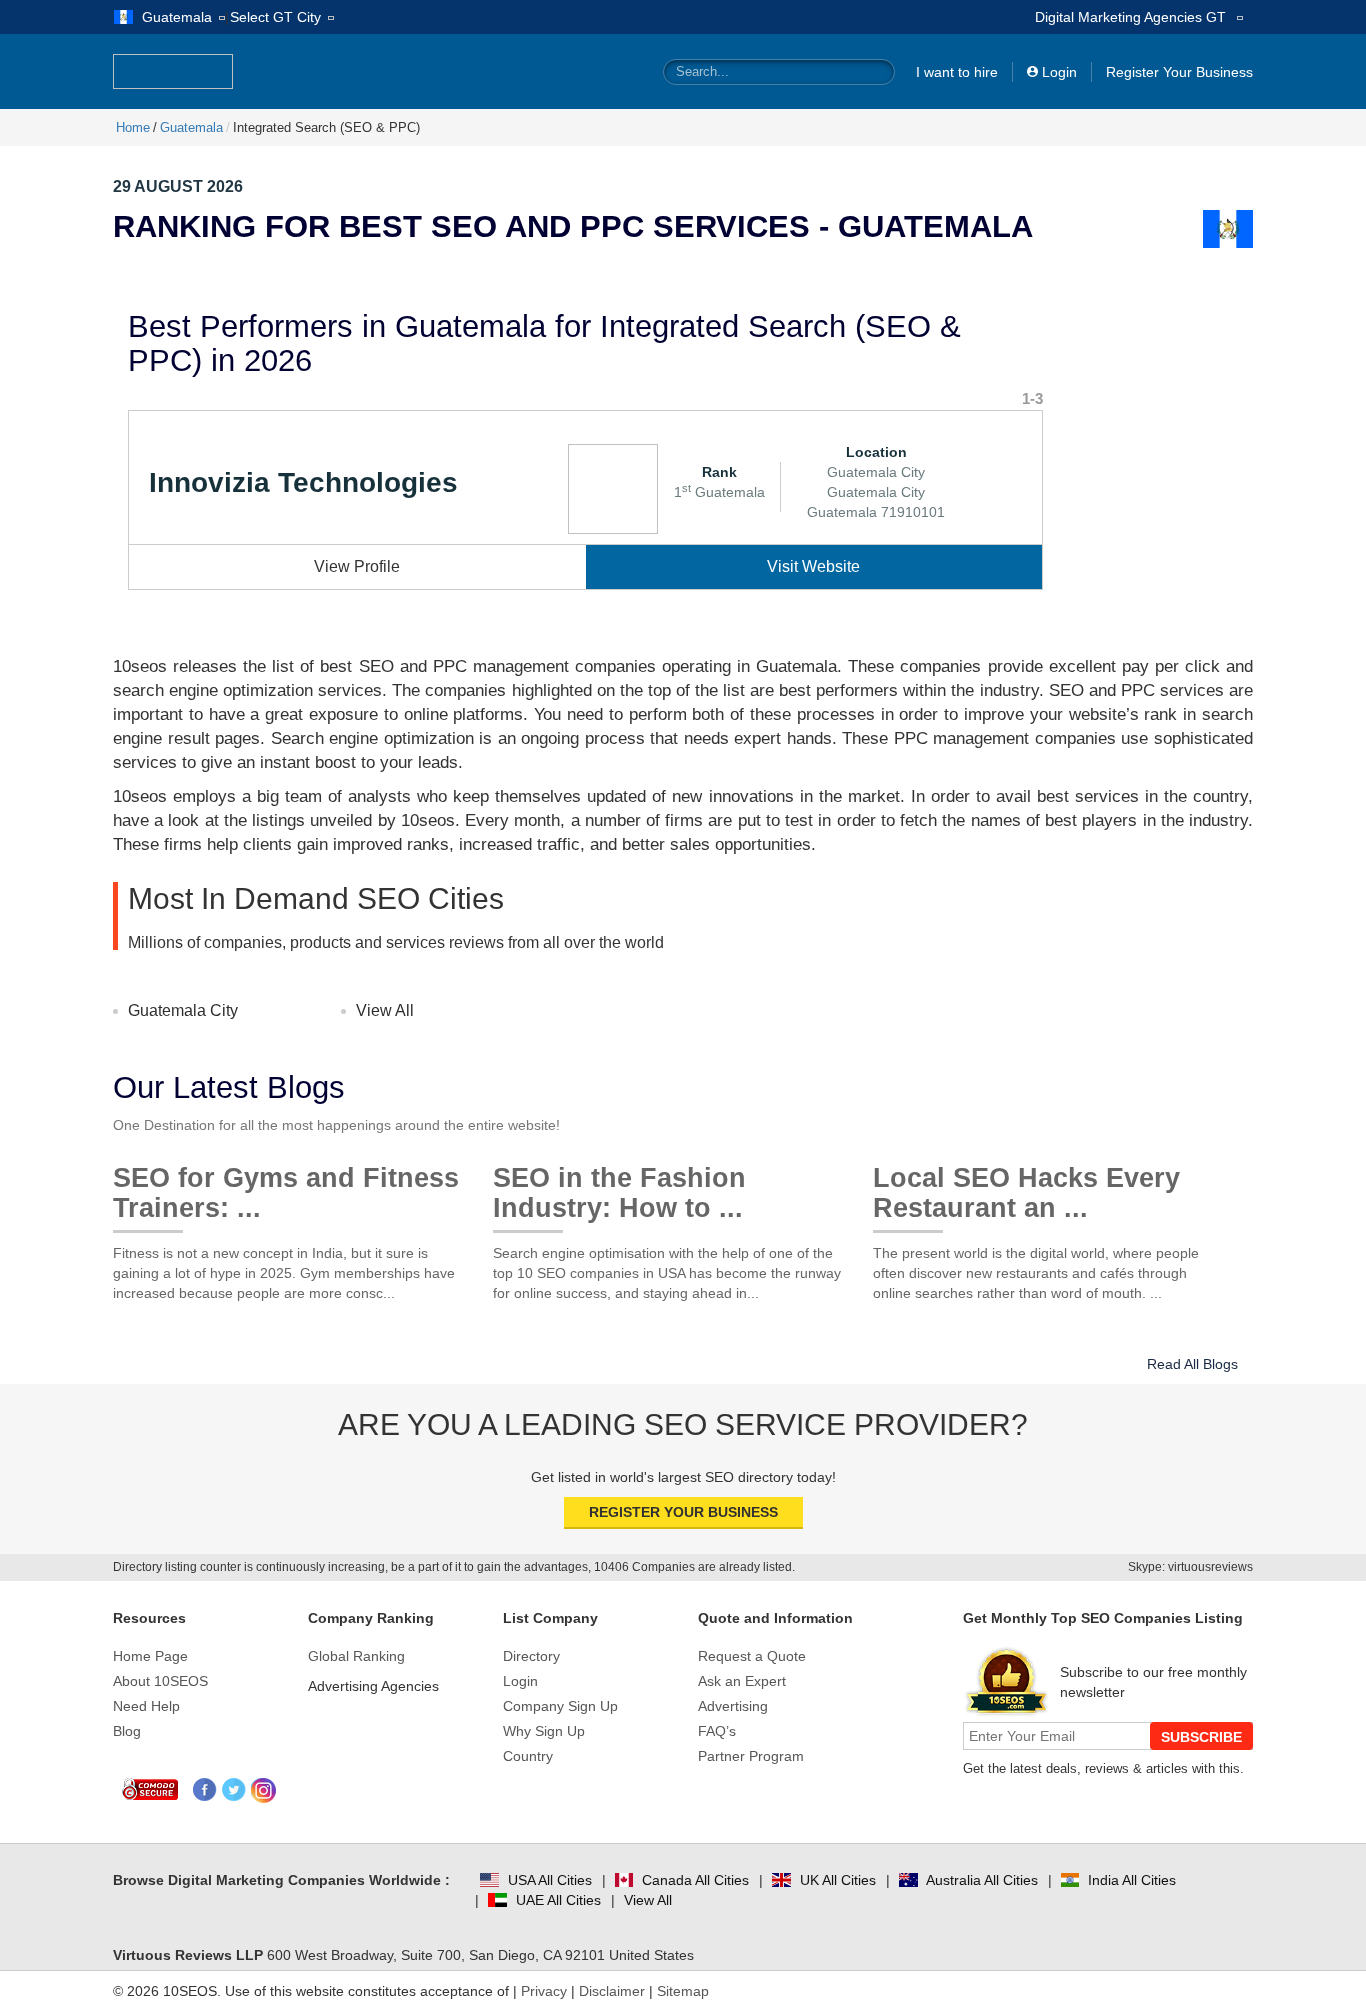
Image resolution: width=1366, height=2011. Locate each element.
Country (528, 1756)
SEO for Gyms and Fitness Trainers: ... (286, 1185)
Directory (531, 1656)
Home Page (150, 1656)
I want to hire (957, 72)
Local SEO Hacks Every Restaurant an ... (1026, 1185)
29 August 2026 (178, 186)
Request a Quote (752, 1656)
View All (385, 1010)
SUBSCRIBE (1201, 1737)
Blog (127, 1731)
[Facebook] (205, 1790)
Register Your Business (1179, 72)
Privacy (544, 1991)
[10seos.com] (173, 71)
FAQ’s (717, 1731)
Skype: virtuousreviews (1190, 1567)
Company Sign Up (560, 1706)
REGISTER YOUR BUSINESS (683, 1512)
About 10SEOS (160, 1681)
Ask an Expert (742, 1681)
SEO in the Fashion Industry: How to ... (619, 1185)
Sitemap (683, 1991)
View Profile (357, 566)
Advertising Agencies (373, 1686)
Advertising (733, 1706)
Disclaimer (612, 1991)
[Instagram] (263, 1790)
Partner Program (751, 1756)
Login (1059, 72)
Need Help (146, 1706)
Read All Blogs (1192, 1364)
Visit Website (813, 566)
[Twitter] (234, 1790)
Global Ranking (356, 1656)
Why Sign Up (544, 1731)
